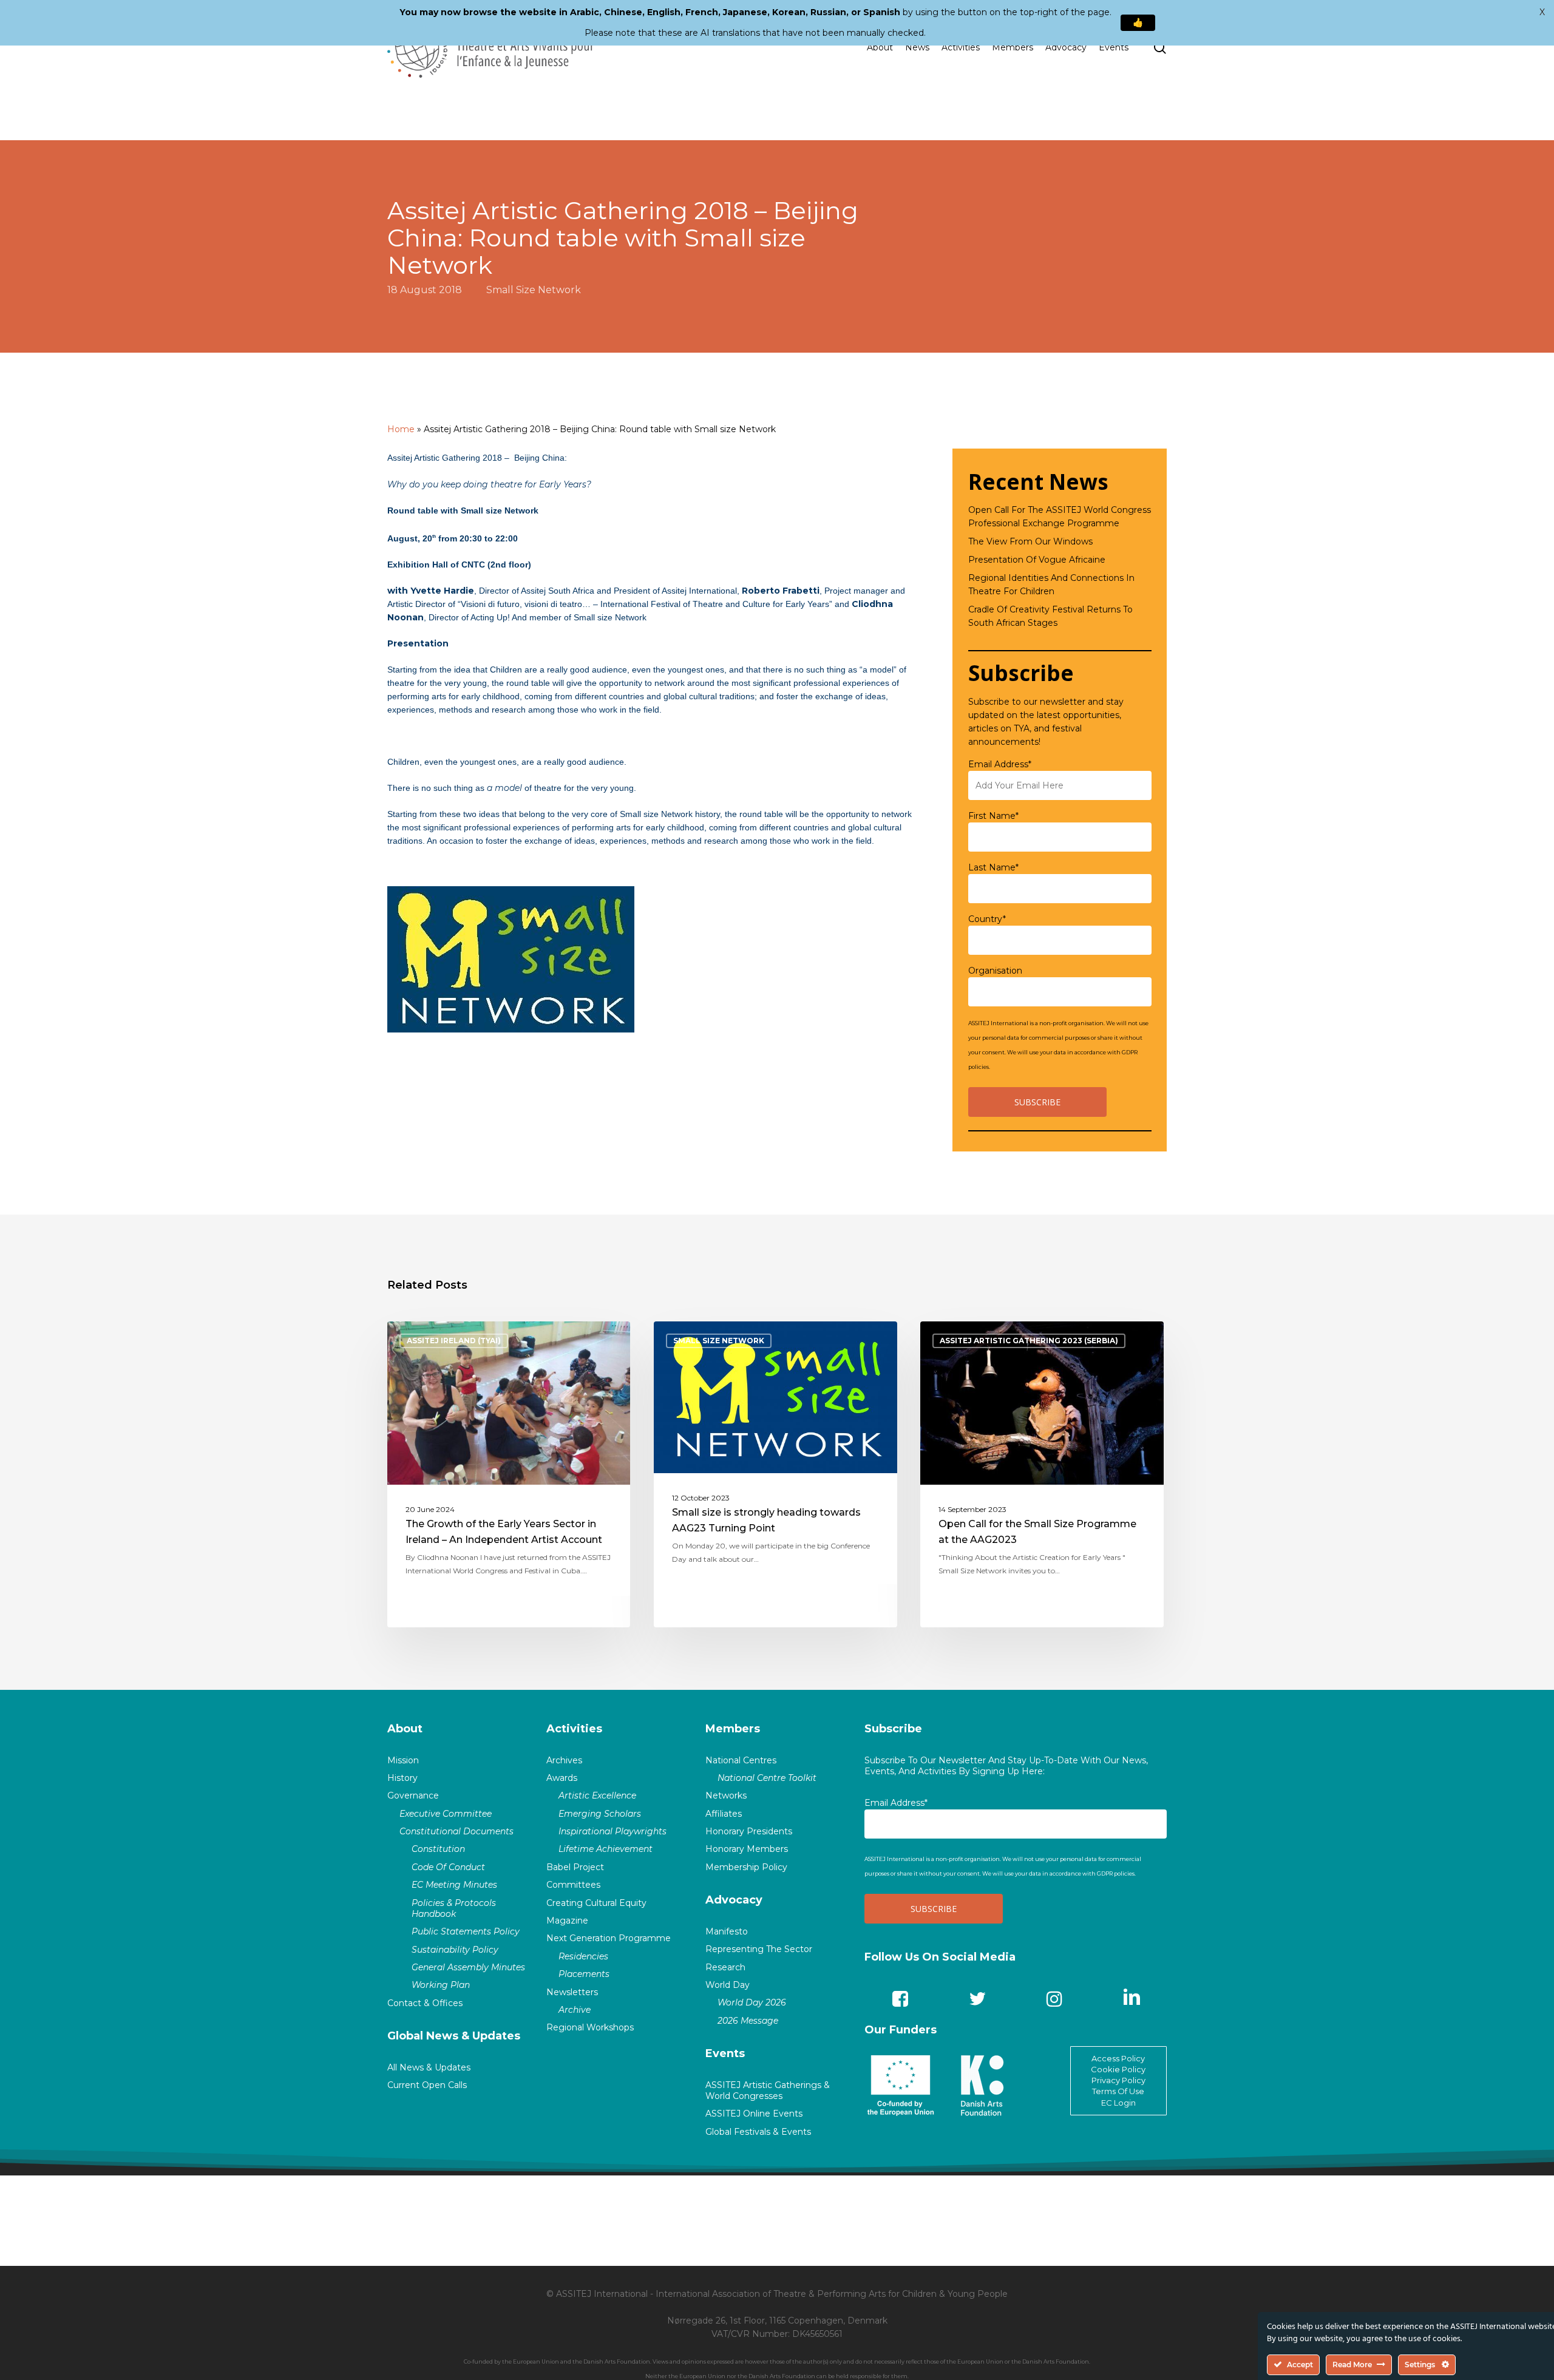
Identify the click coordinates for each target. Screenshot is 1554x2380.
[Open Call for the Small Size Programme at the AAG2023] (1042, 1474)
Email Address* (1000, 764)
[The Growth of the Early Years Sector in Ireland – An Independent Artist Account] (509, 1474)
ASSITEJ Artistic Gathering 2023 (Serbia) (1029, 1341)
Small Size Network (534, 290)
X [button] (1542, 12)
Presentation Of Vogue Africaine (1037, 560)
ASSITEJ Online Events (754, 2114)
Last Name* (993, 867)
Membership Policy (746, 1867)
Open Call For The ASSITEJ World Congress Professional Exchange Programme (1060, 517)
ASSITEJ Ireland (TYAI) (454, 1341)
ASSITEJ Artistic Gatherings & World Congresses (768, 2090)
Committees (573, 1885)
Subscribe (893, 1729)
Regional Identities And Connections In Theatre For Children (1051, 585)
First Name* (993, 816)
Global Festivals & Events (758, 2132)
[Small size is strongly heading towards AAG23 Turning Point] (775, 1474)
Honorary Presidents (749, 1831)
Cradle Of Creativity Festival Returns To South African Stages (1050, 616)
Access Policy (1118, 2058)
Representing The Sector (759, 1949)
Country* (987, 919)
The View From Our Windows (1030, 541)
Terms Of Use (1118, 2091)
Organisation (995, 971)
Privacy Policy (1118, 2080)
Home (401, 429)
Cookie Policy (1118, 2069)
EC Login (1118, 2103)
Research (725, 1967)
